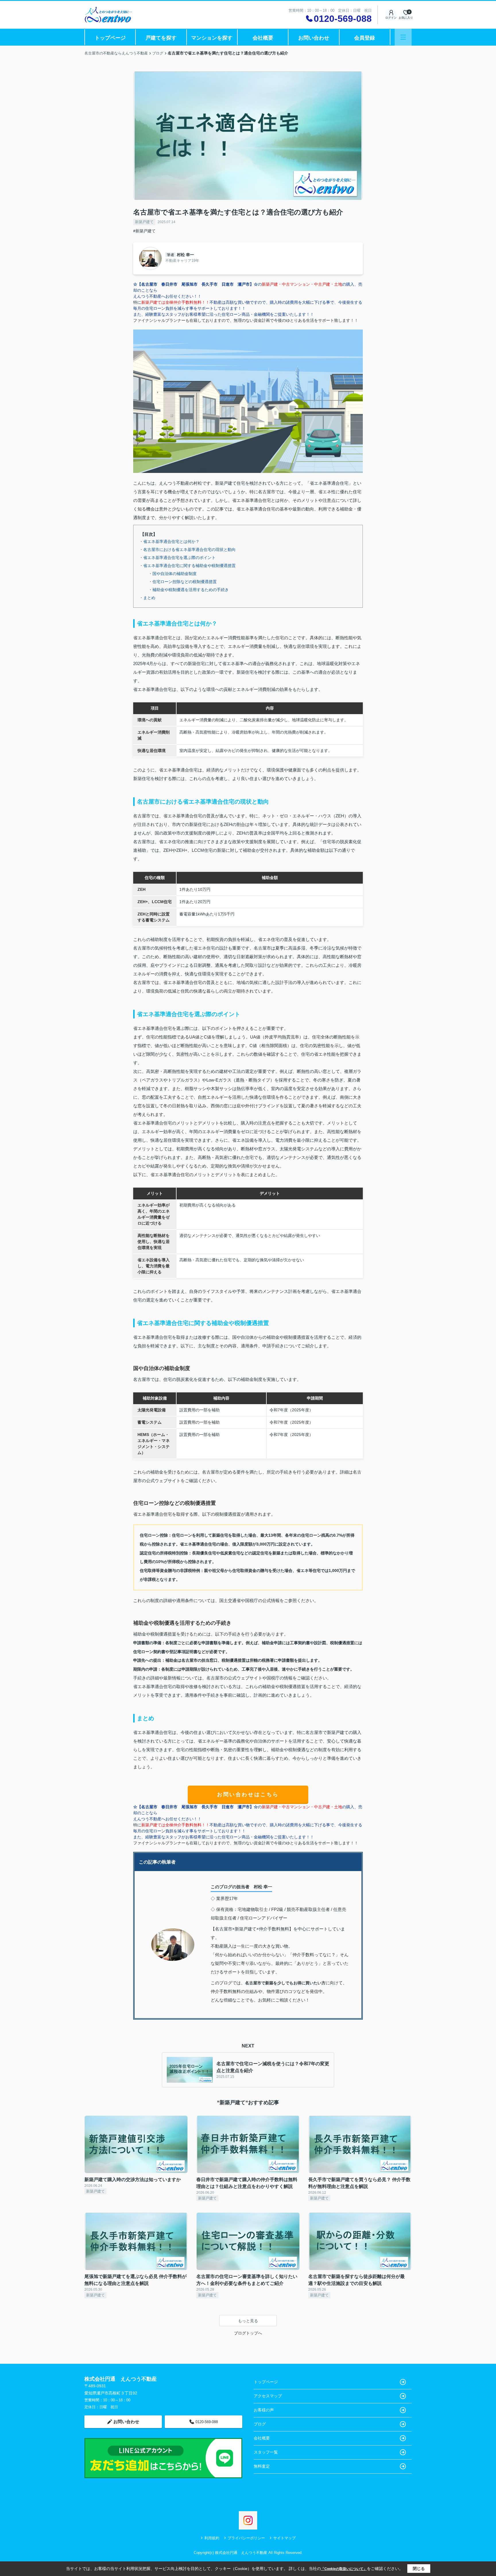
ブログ (260, 2424)
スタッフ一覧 (266, 2452)
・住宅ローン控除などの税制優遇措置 (183, 582)
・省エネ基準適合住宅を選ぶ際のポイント (177, 558)
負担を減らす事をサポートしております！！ (206, 308)
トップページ (110, 38)
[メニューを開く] (403, 37)
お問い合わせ (314, 38)
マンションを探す (212, 38)
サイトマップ (284, 2538)
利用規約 (212, 2538)
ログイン (391, 18)
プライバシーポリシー (246, 2538)
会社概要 (263, 38)
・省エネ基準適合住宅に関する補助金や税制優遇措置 (187, 566)
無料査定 (262, 2466)
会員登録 (365, 38)
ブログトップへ (248, 2333)
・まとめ (147, 598)
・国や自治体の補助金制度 (173, 574)
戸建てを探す (161, 38)
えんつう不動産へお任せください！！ (167, 296)
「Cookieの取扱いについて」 (344, 2569)
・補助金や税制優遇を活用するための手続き (189, 590)
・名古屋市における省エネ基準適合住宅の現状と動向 (187, 550)
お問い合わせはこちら (248, 1794)
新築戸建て (144, 222)
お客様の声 (264, 2410)
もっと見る (248, 2321)
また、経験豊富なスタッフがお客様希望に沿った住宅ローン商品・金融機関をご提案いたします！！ (224, 314)
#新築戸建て (144, 231)
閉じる (419, 2569)
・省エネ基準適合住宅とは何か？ (169, 541)
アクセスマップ (268, 2396)
